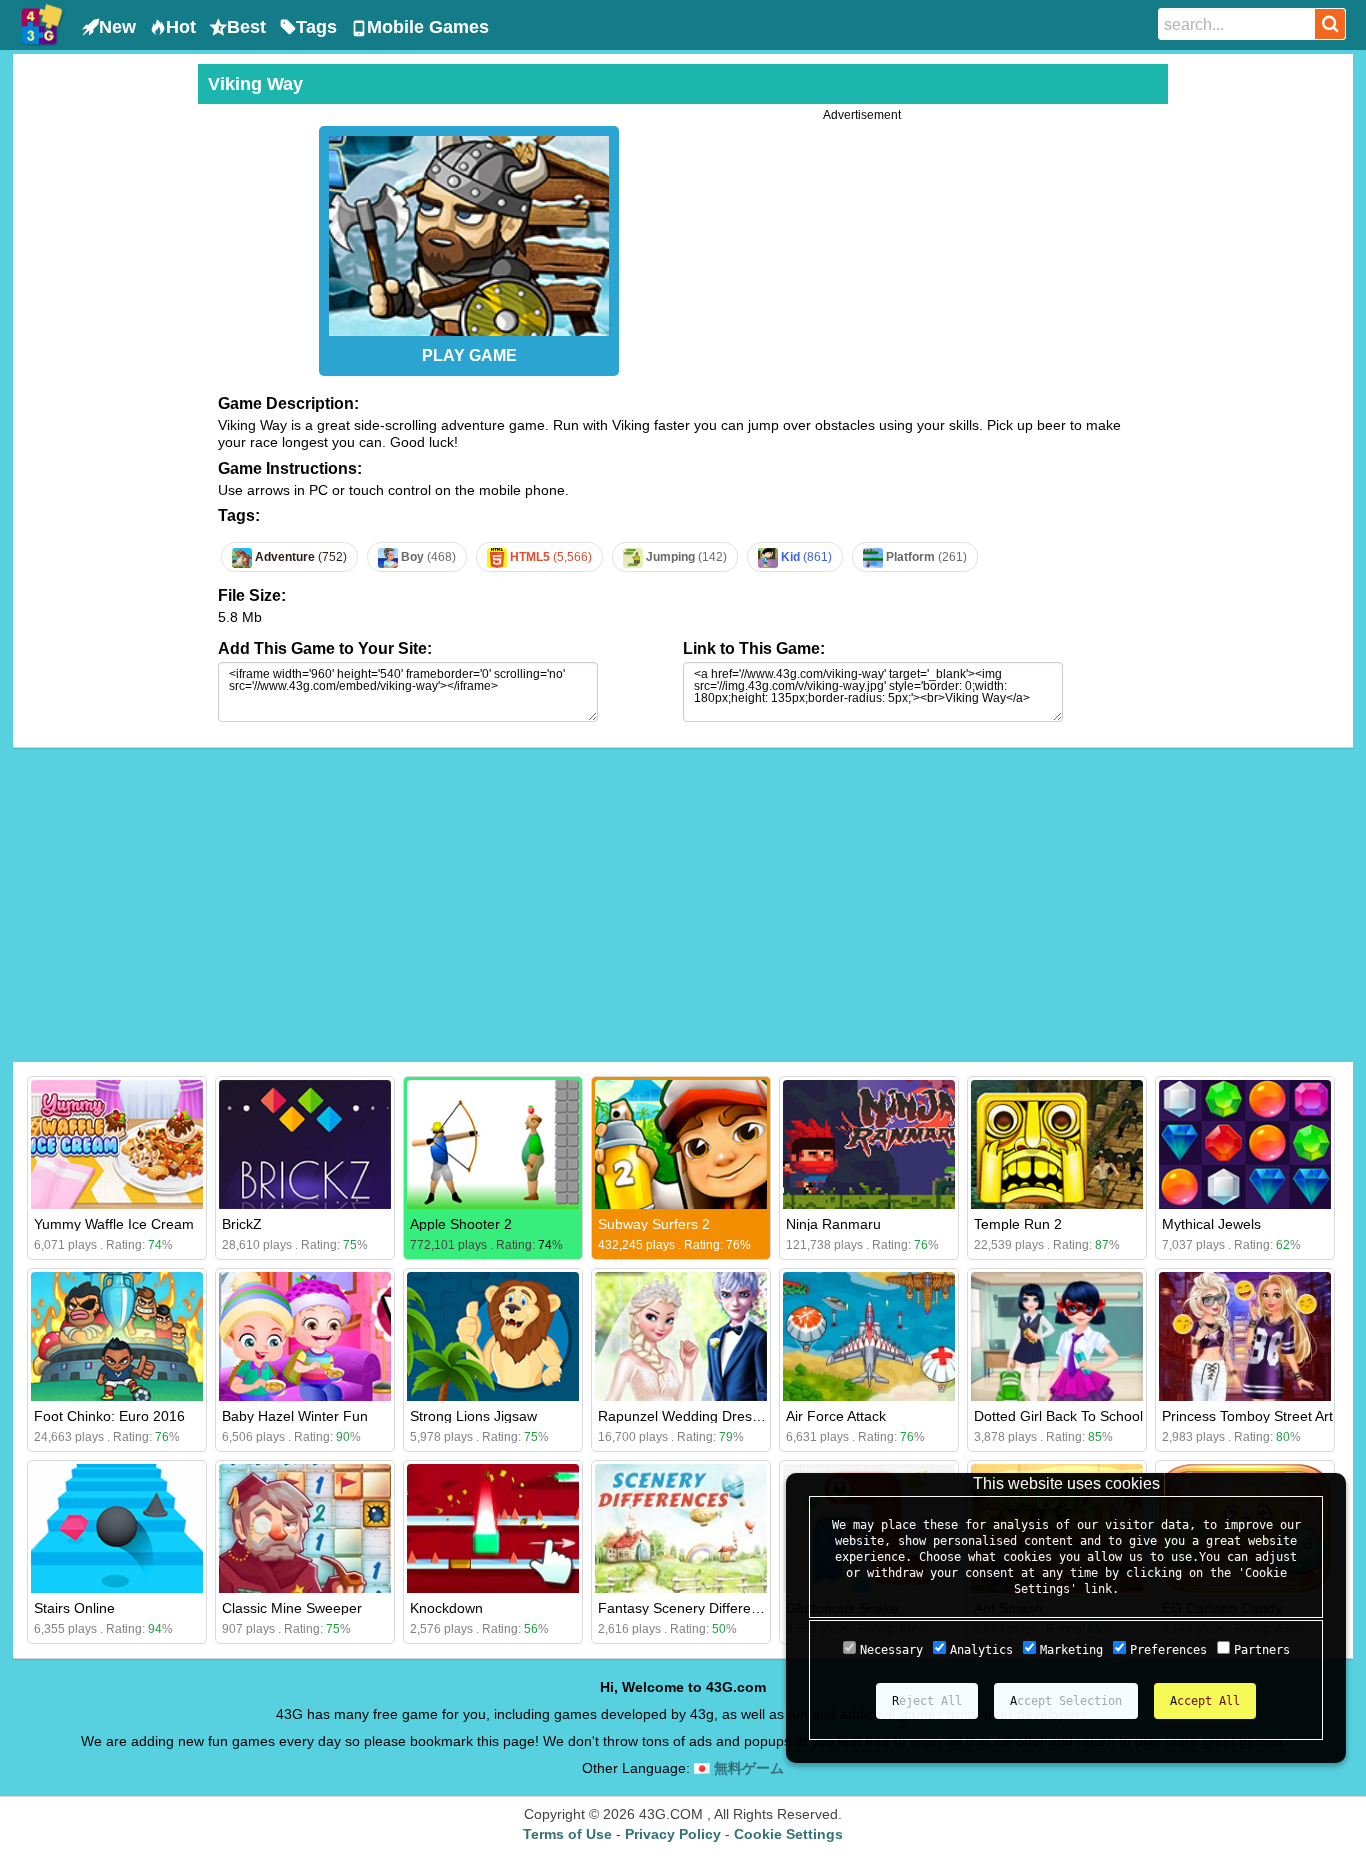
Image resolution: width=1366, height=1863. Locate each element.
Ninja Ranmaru (833, 1224)
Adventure (299, 557)
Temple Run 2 (1018, 1224)
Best (246, 27)
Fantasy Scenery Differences (689, 1608)
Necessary (891, 1650)
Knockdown (446, 1608)
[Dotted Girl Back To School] (1057, 1336)
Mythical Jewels (1211, 1224)
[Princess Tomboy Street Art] (1245, 1336)
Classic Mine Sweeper (292, 1608)
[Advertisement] (103, 364)
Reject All (927, 1701)
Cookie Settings (788, 1834)
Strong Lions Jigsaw (473, 1416)
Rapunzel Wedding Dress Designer (709, 1416)
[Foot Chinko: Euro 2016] (117, 1336)
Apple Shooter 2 (461, 1224)
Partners (1262, 1650)
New (117, 27)
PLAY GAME (469, 355)
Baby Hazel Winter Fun (295, 1416)
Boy (427, 557)
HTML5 (549, 557)
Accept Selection (1066, 1701)
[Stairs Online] (117, 1528)
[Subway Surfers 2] (681, 1144)
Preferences (1168, 1650)
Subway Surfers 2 (654, 1224)
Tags (316, 27)
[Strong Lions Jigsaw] (493, 1336)
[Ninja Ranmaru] (869, 1144)
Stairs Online (74, 1608)
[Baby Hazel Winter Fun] (305, 1336)
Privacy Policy (673, 1834)
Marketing (1071, 1650)
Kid (805, 557)
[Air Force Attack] (869, 1336)
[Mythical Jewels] (1245, 1144)
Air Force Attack (836, 1416)
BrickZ (242, 1224)
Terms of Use (567, 1834)
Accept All (1205, 1701)
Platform (925, 557)
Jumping (685, 557)
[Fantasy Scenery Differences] (681, 1528)
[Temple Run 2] (1057, 1144)
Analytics (981, 1650)
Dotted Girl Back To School (1058, 1416)
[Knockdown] (493, 1528)
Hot (181, 27)
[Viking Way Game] (469, 231)
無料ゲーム (747, 1768)
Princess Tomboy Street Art (1247, 1416)
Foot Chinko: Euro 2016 (109, 1416)
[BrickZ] (305, 1144)
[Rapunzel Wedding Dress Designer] (681, 1336)
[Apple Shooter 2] (493, 1144)
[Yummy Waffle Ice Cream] (117, 1144)
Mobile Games (428, 27)
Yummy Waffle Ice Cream (114, 1224)
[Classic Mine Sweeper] (305, 1528)
